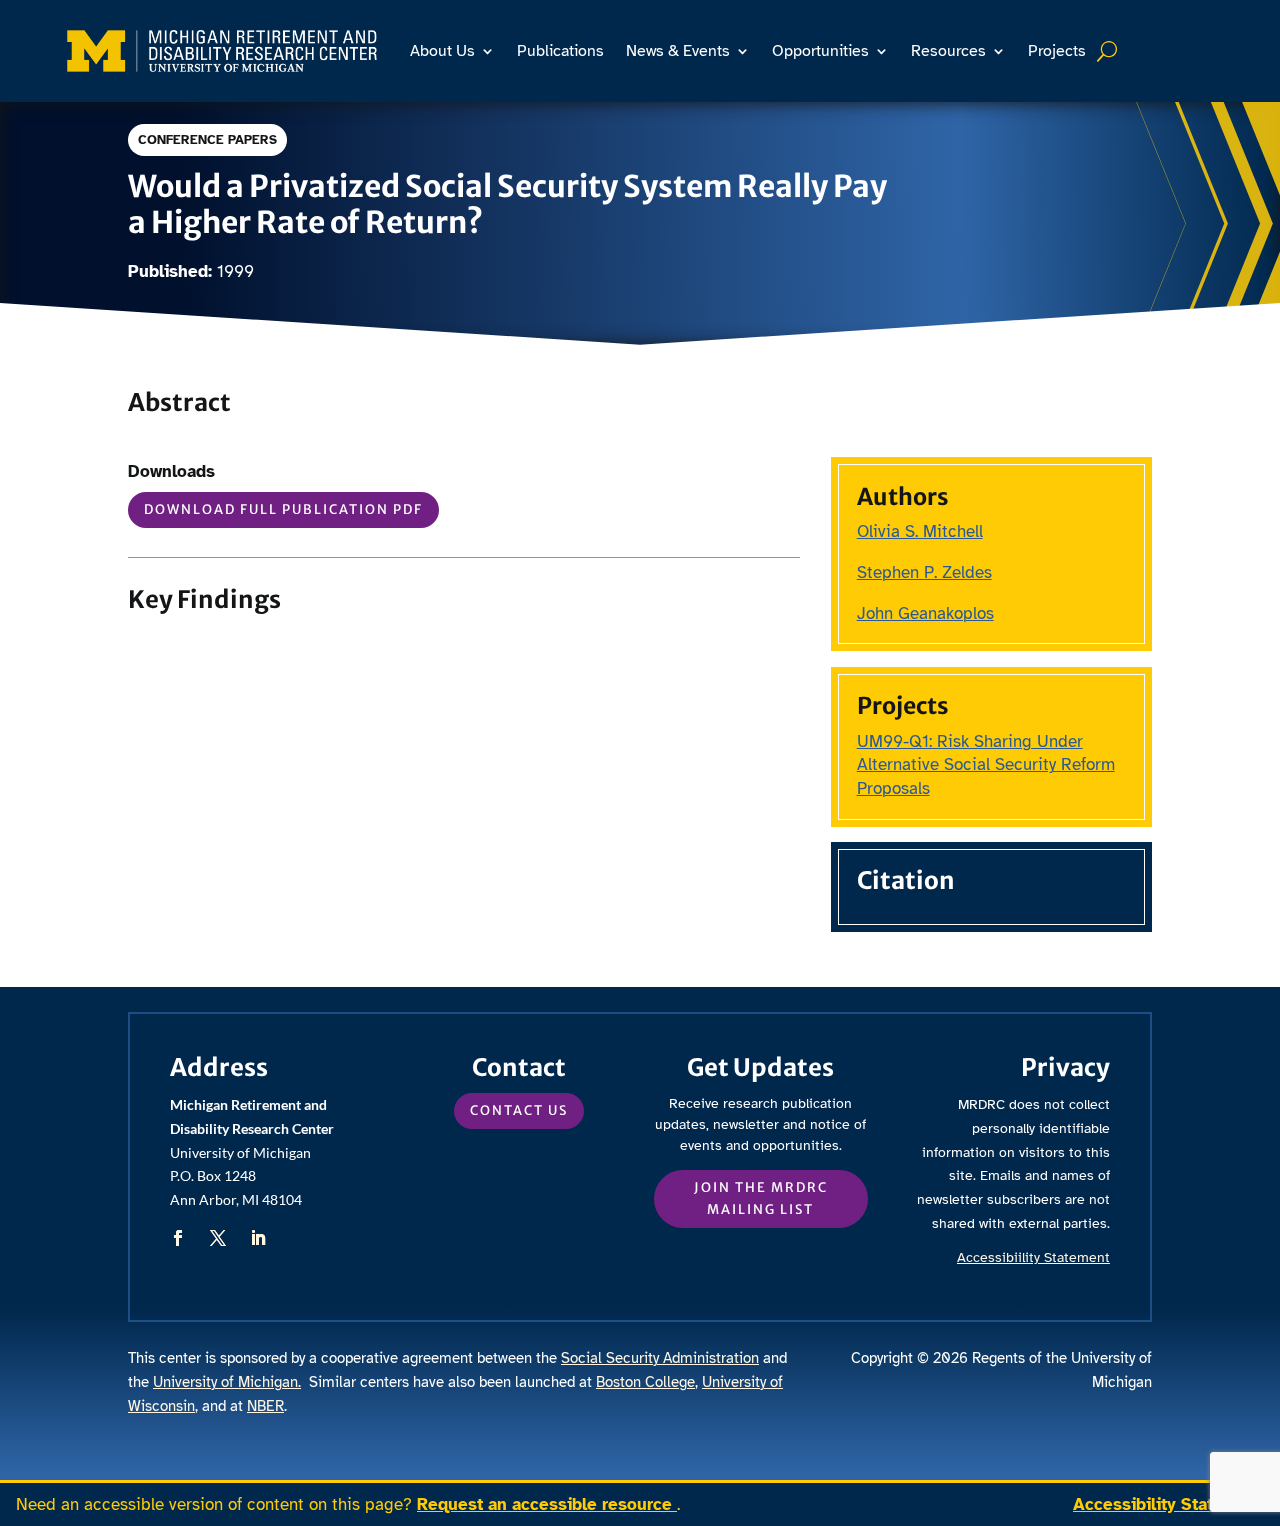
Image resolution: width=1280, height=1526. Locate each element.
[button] (178, 1238)
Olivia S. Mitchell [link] (920, 531)
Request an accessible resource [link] (547, 1504)
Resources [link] (948, 51)
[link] (222, 51)
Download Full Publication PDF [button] (283, 509)
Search (1109, 51)
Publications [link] (560, 51)
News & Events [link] (678, 51)
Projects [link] (1057, 51)
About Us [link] (442, 51)
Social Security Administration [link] (660, 1358)
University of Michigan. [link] (227, 1382)
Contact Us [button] (519, 1110)
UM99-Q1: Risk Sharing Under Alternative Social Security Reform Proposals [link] (986, 765)
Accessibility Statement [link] (1168, 1504)
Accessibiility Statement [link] (1033, 1257)
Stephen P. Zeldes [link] (924, 572)
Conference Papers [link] (207, 140)
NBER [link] (265, 1406)
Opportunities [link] (820, 51)
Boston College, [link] (647, 1382)
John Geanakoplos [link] (925, 613)
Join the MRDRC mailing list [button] (761, 1198)
